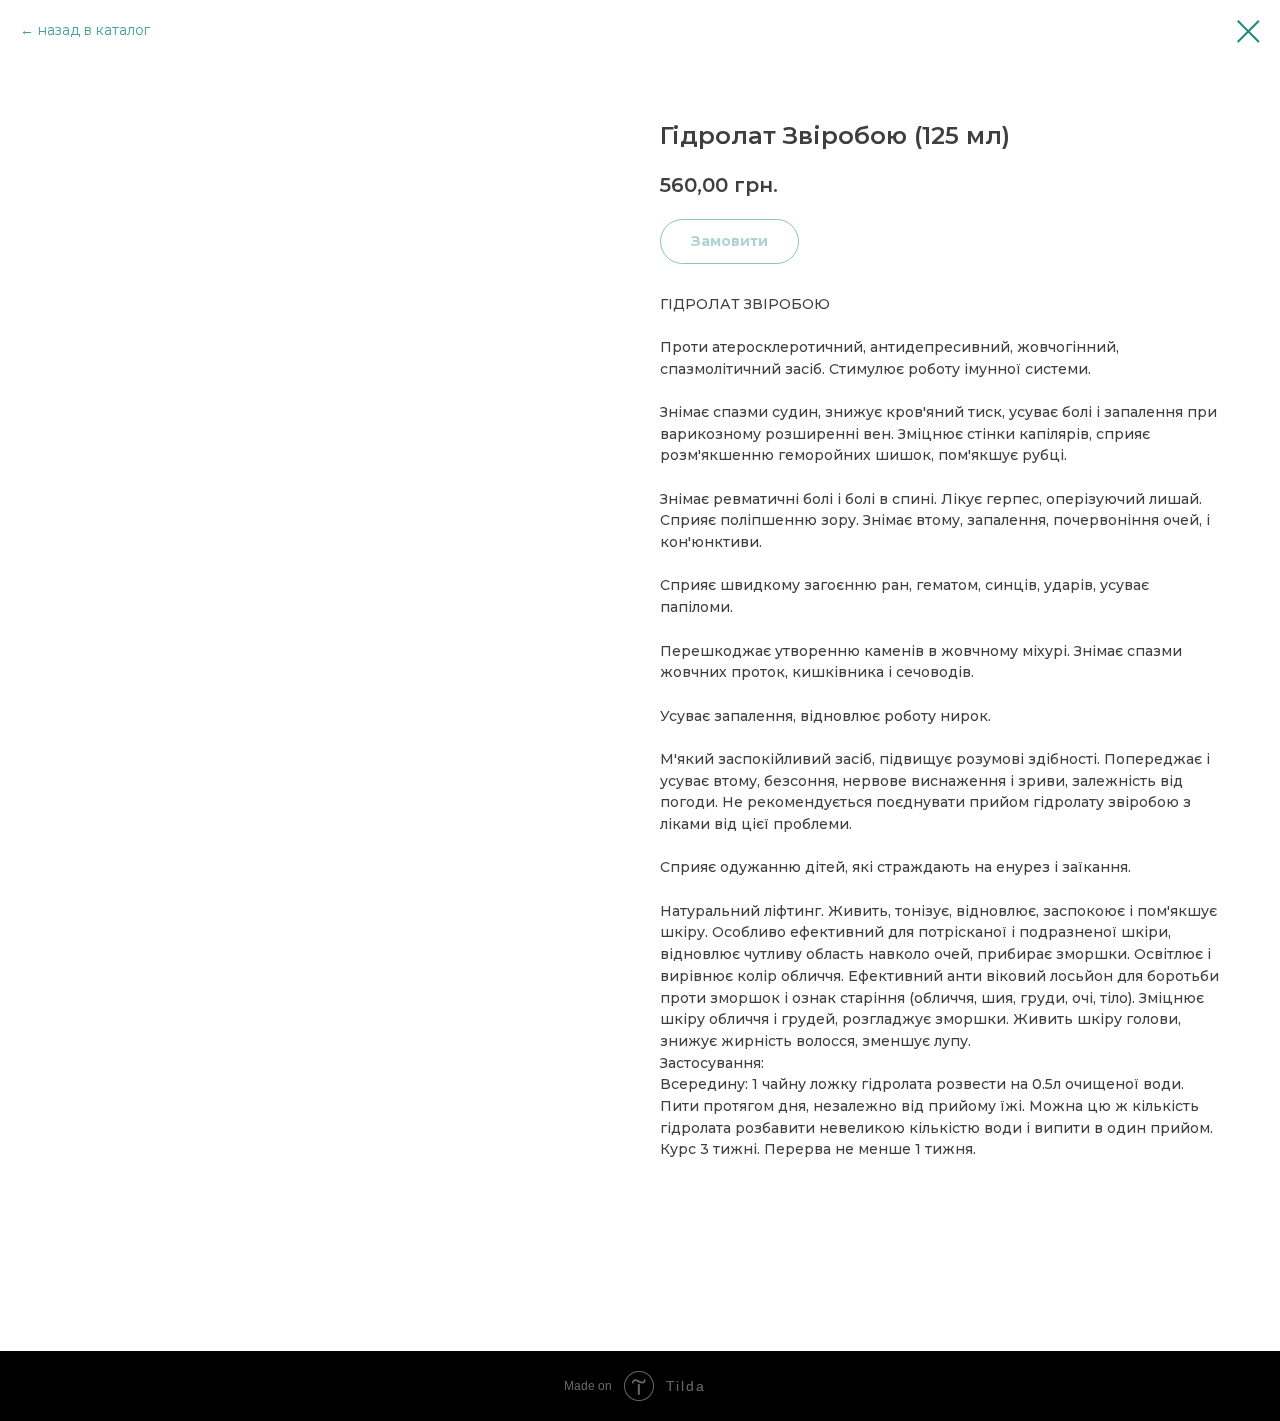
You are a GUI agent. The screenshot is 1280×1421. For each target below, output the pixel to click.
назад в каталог (94, 30)
